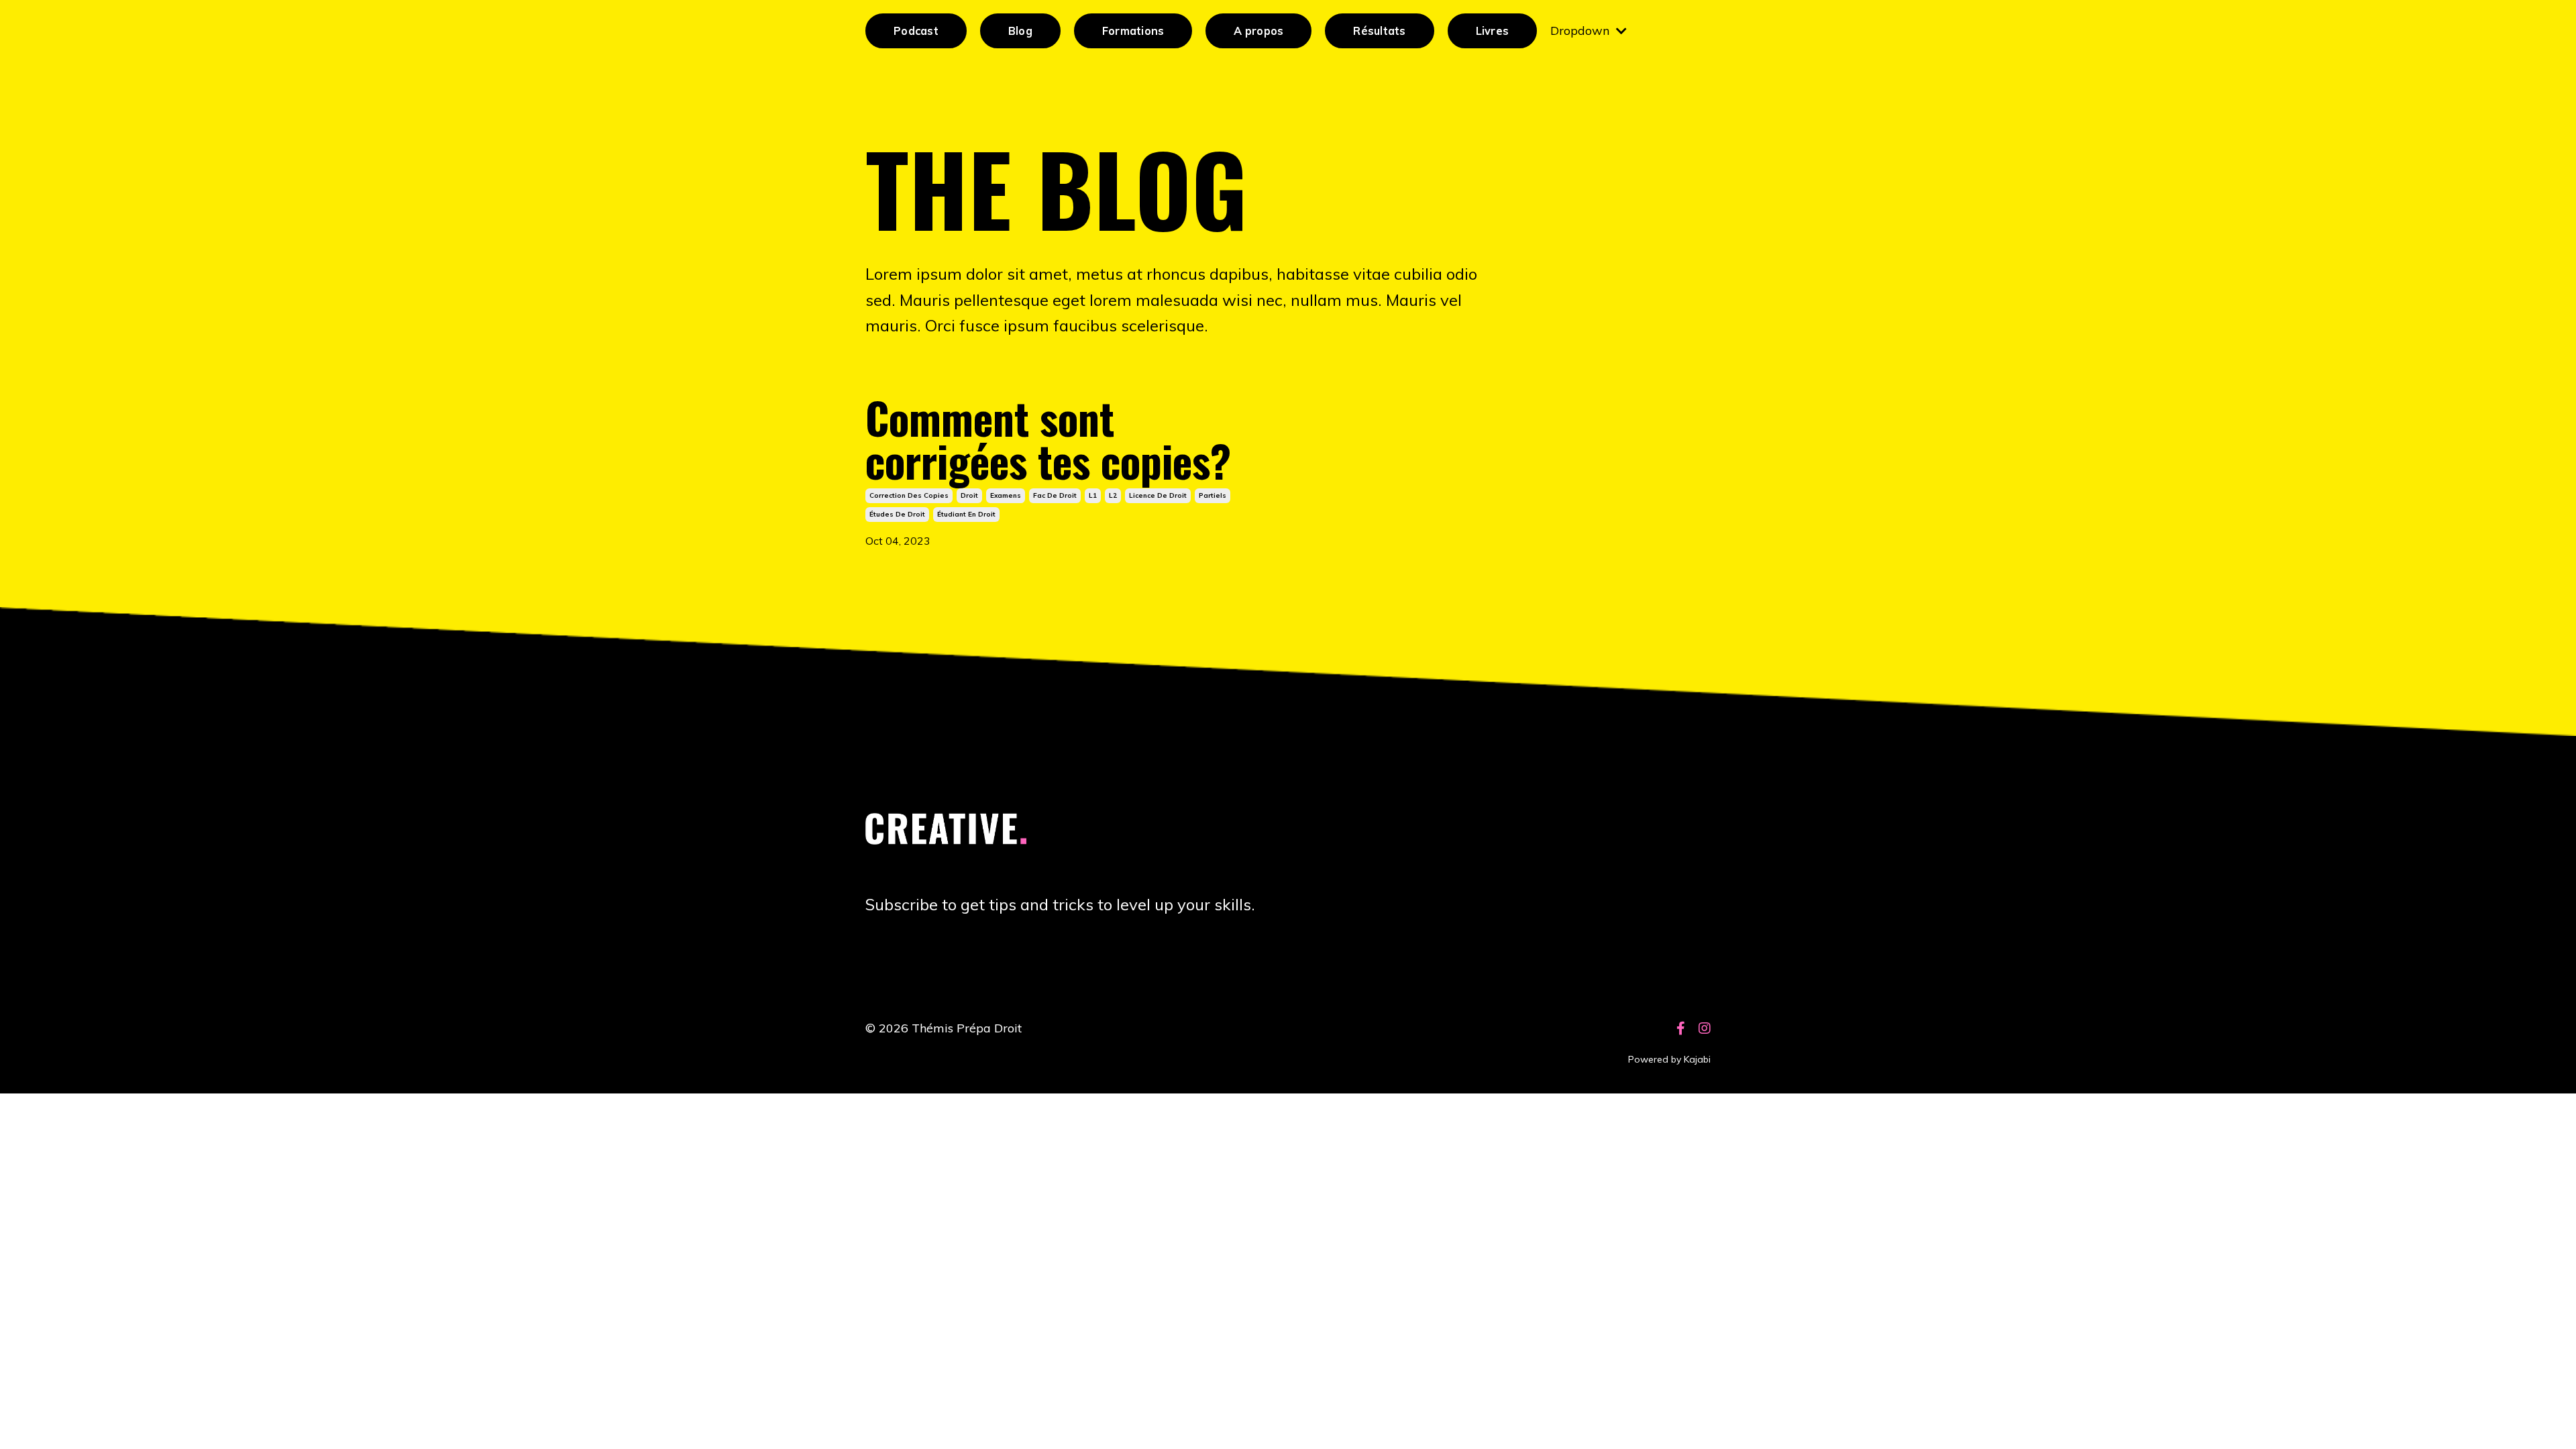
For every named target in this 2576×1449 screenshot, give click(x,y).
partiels (1213, 495)
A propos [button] (1258, 31)
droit (969, 495)
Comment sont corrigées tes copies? (1048, 439)
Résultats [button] (1379, 31)
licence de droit (1158, 495)
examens (1006, 495)
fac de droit (1055, 495)
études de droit (897, 514)
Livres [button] (1493, 31)
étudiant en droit (966, 514)
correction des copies (909, 495)
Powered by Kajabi (1669, 1059)
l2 (1113, 495)
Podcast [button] (916, 31)
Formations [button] (1133, 31)
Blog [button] (1020, 31)
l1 (1093, 495)
